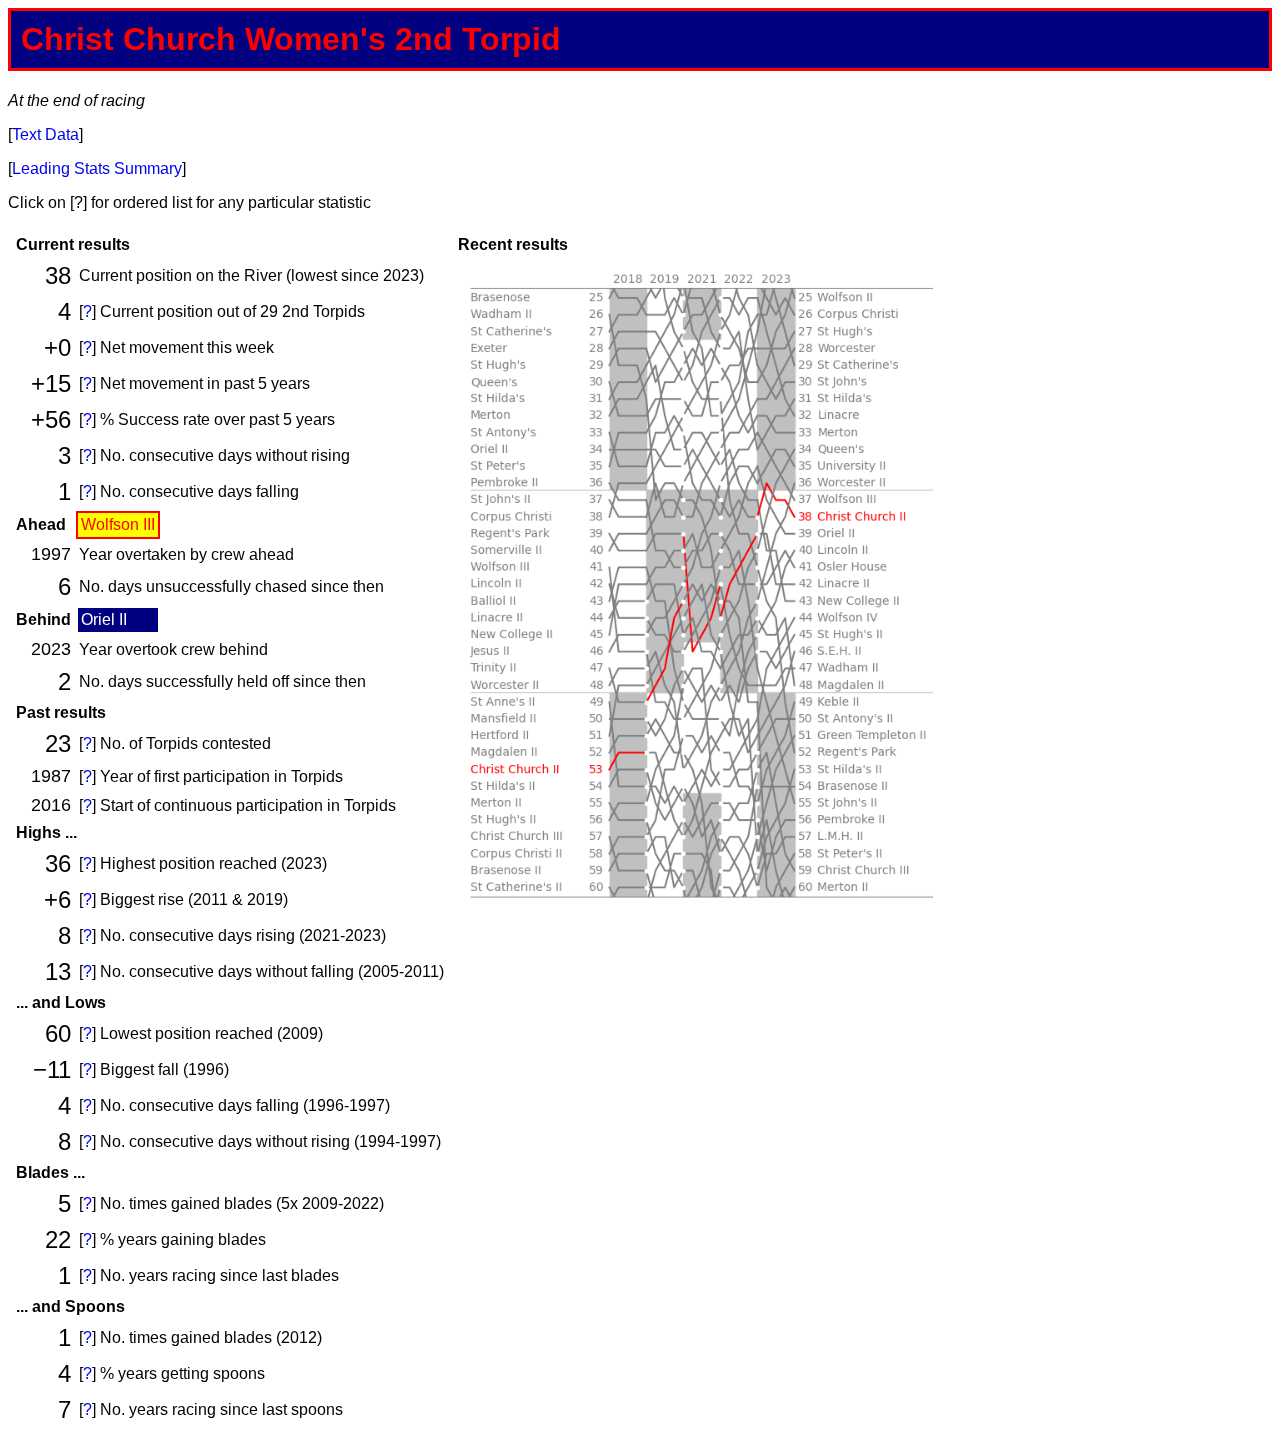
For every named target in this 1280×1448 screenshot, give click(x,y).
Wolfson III (118, 524)
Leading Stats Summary (97, 168)
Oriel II (104, 619)
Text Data (45, 134)
